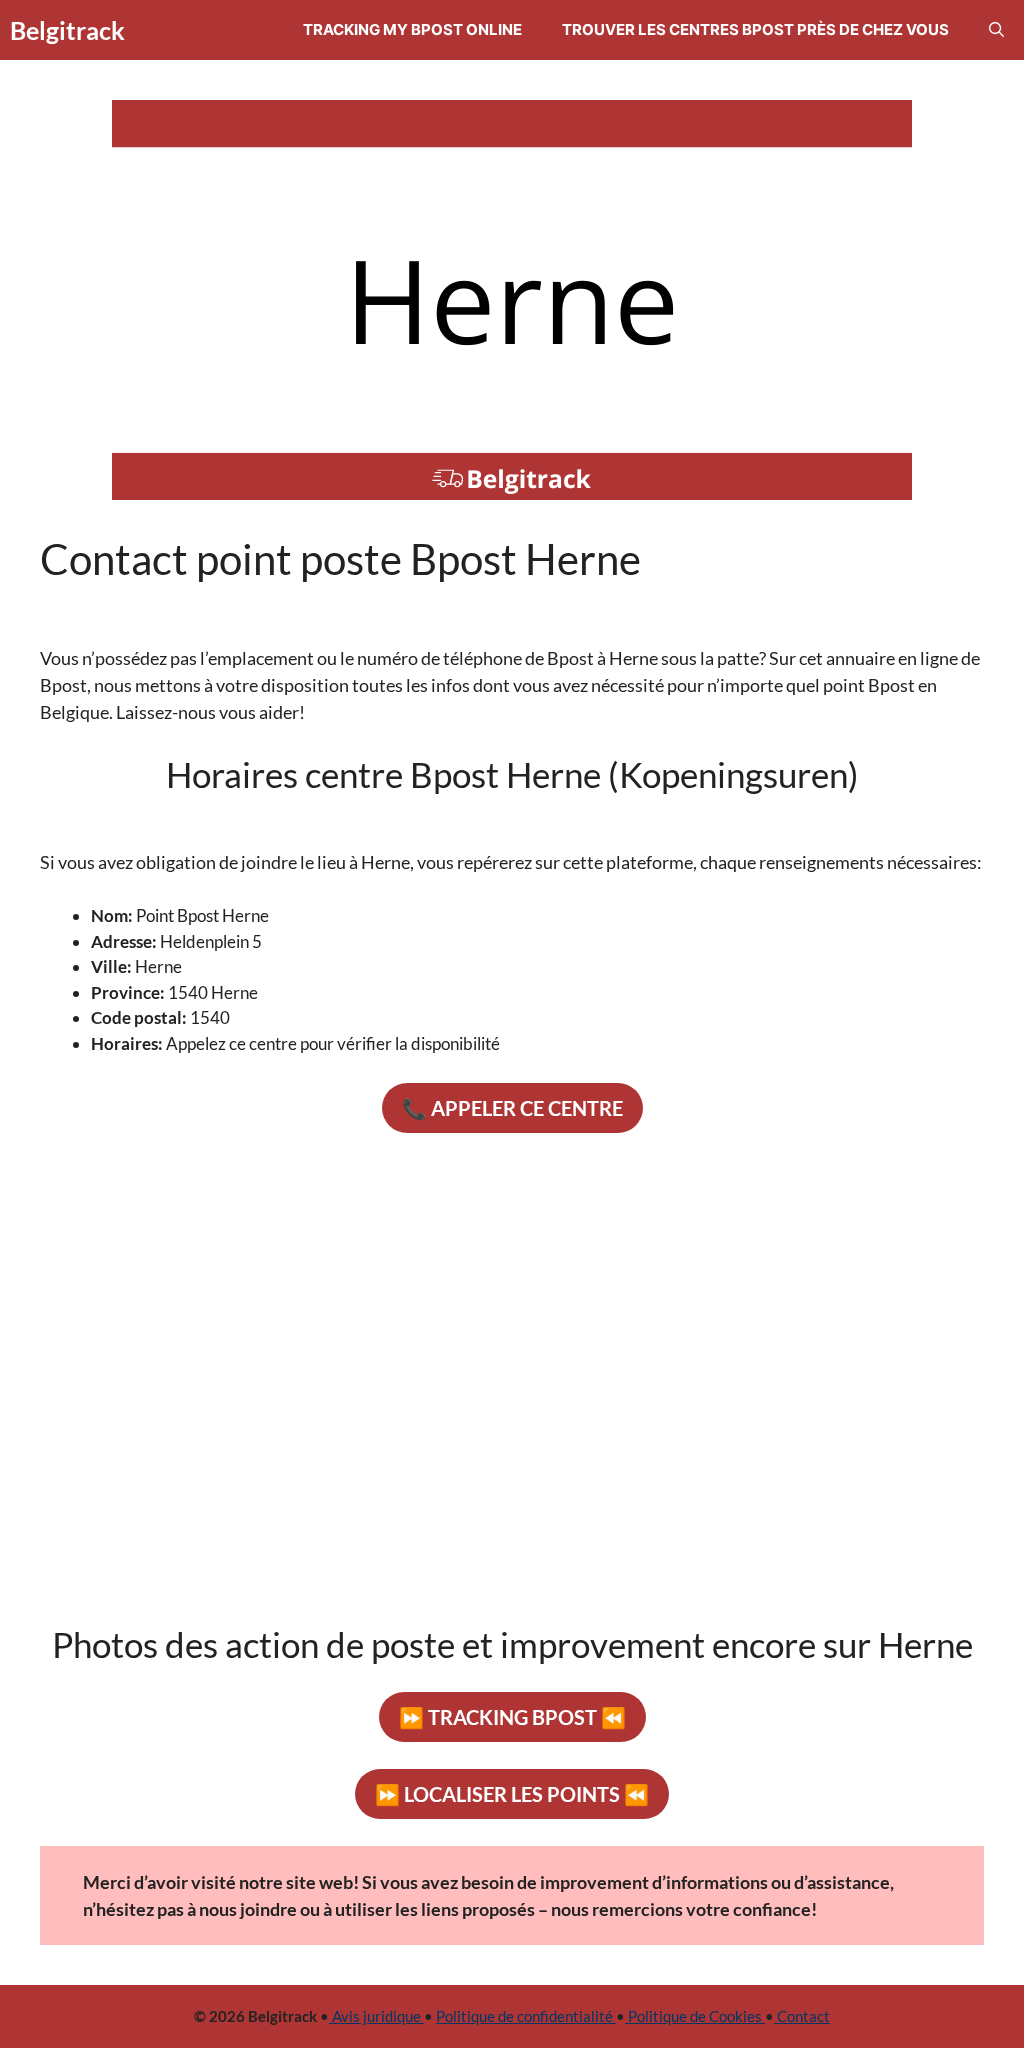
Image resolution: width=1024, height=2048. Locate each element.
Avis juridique (376, 2016)
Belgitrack (67, 30)
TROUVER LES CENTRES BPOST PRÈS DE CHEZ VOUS (755, 29)
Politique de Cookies (695, 2016)
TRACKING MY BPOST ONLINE (412, 29)
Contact (802, 2016)
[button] (996, 30)
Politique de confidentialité (526, 2016)
